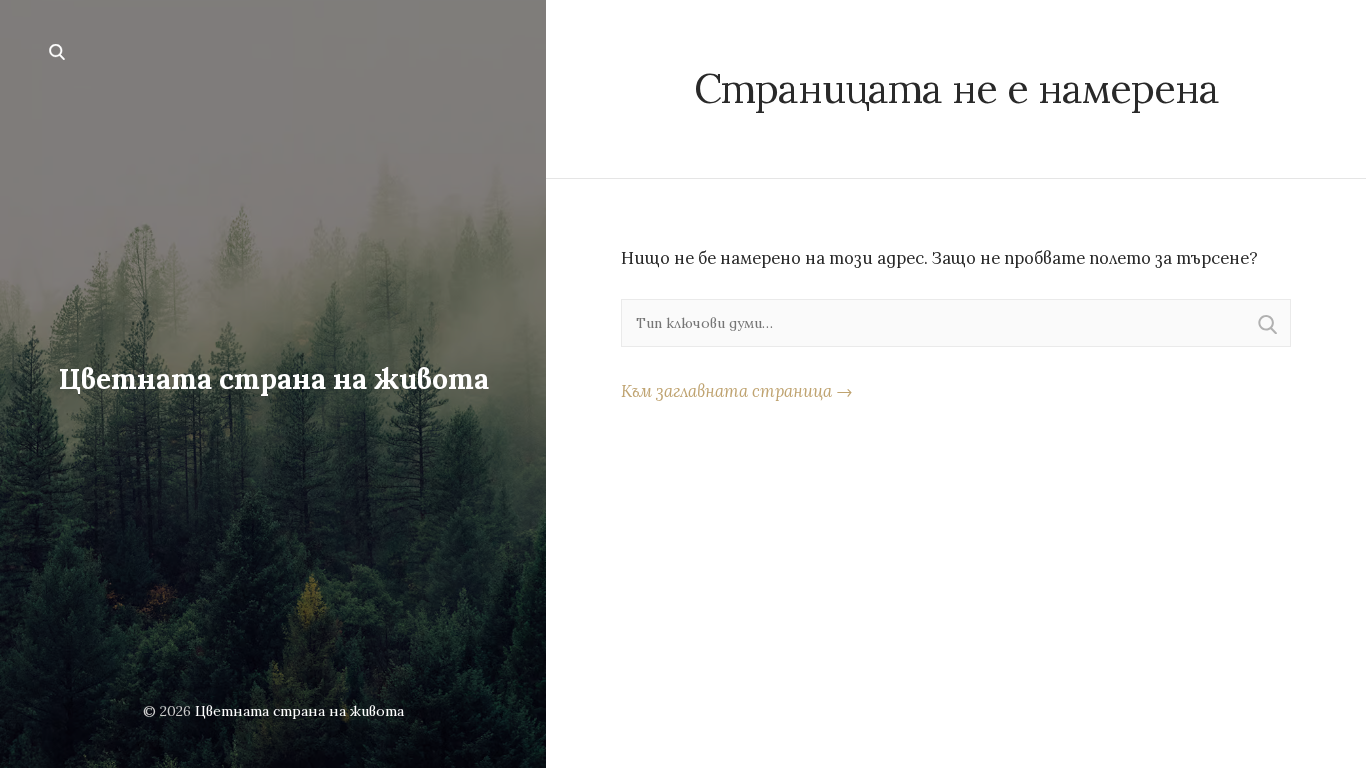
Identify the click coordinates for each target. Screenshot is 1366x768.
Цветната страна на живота (273, 379)
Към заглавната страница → (737, 391)
